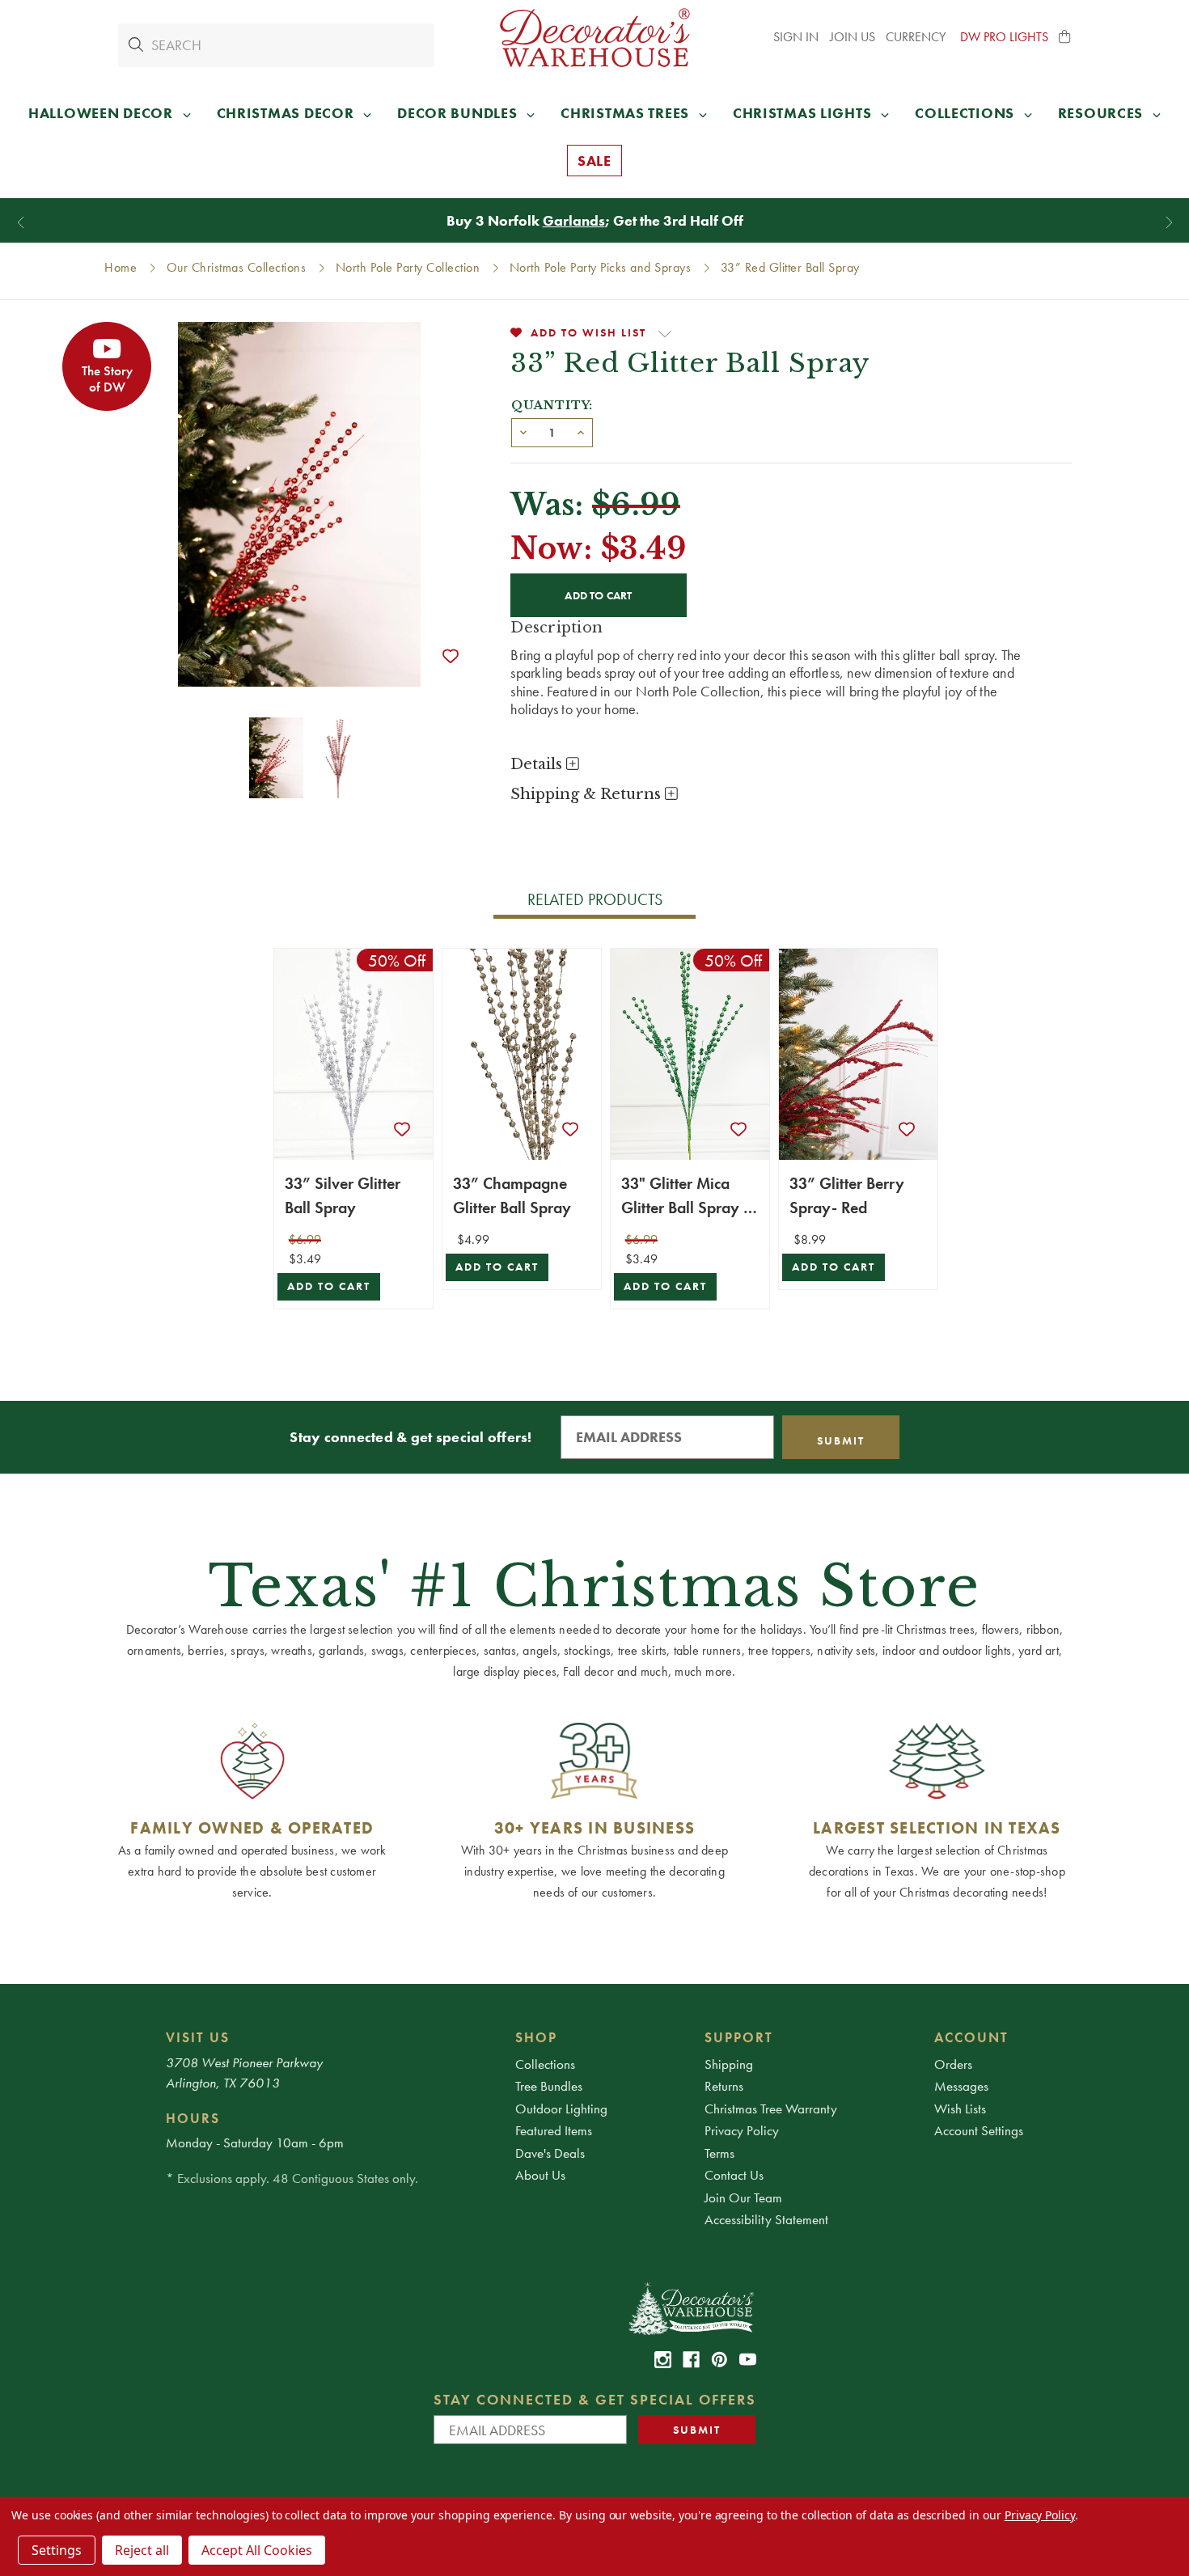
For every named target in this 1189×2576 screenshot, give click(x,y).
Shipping (729, 2064)
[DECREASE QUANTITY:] (523, 431)
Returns (724, 2086)
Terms (719, 2153)
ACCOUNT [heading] (971, 2037)
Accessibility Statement (766, 2219)
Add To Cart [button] (329, 1286)
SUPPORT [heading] (739, 2037)
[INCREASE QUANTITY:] (581, 431)
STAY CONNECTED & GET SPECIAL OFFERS (595, 2399)
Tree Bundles (549, 2086)
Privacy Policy (742, 2130)
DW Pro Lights (1004, 37)
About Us (540, 2175)
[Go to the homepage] (594, 38)
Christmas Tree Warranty (771, 2109)
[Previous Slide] (21, 223)
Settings (57, 2550)
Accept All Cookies (257, 2550)
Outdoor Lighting (561, 2109)
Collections (545, 2064)
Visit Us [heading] (198, 2037)
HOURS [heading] (193, 2118)
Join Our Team (743, 2197)
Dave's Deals (550, 2153)
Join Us (853, 37)
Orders (953, 2064)
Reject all (142, 2550)
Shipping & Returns (588, 794)
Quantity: (552, 405)
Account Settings (979, 2130)
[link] (663, 2360)
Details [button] (538, 764)
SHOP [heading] (536, 2037)
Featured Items (554, 2130)
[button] (1065, 37)
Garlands (574, 220)
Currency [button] (917, 37)
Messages (961, 2086)
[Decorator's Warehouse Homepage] (690, 2307)
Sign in (796, 37)
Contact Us (734, 2175)
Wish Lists (960, 2109)
